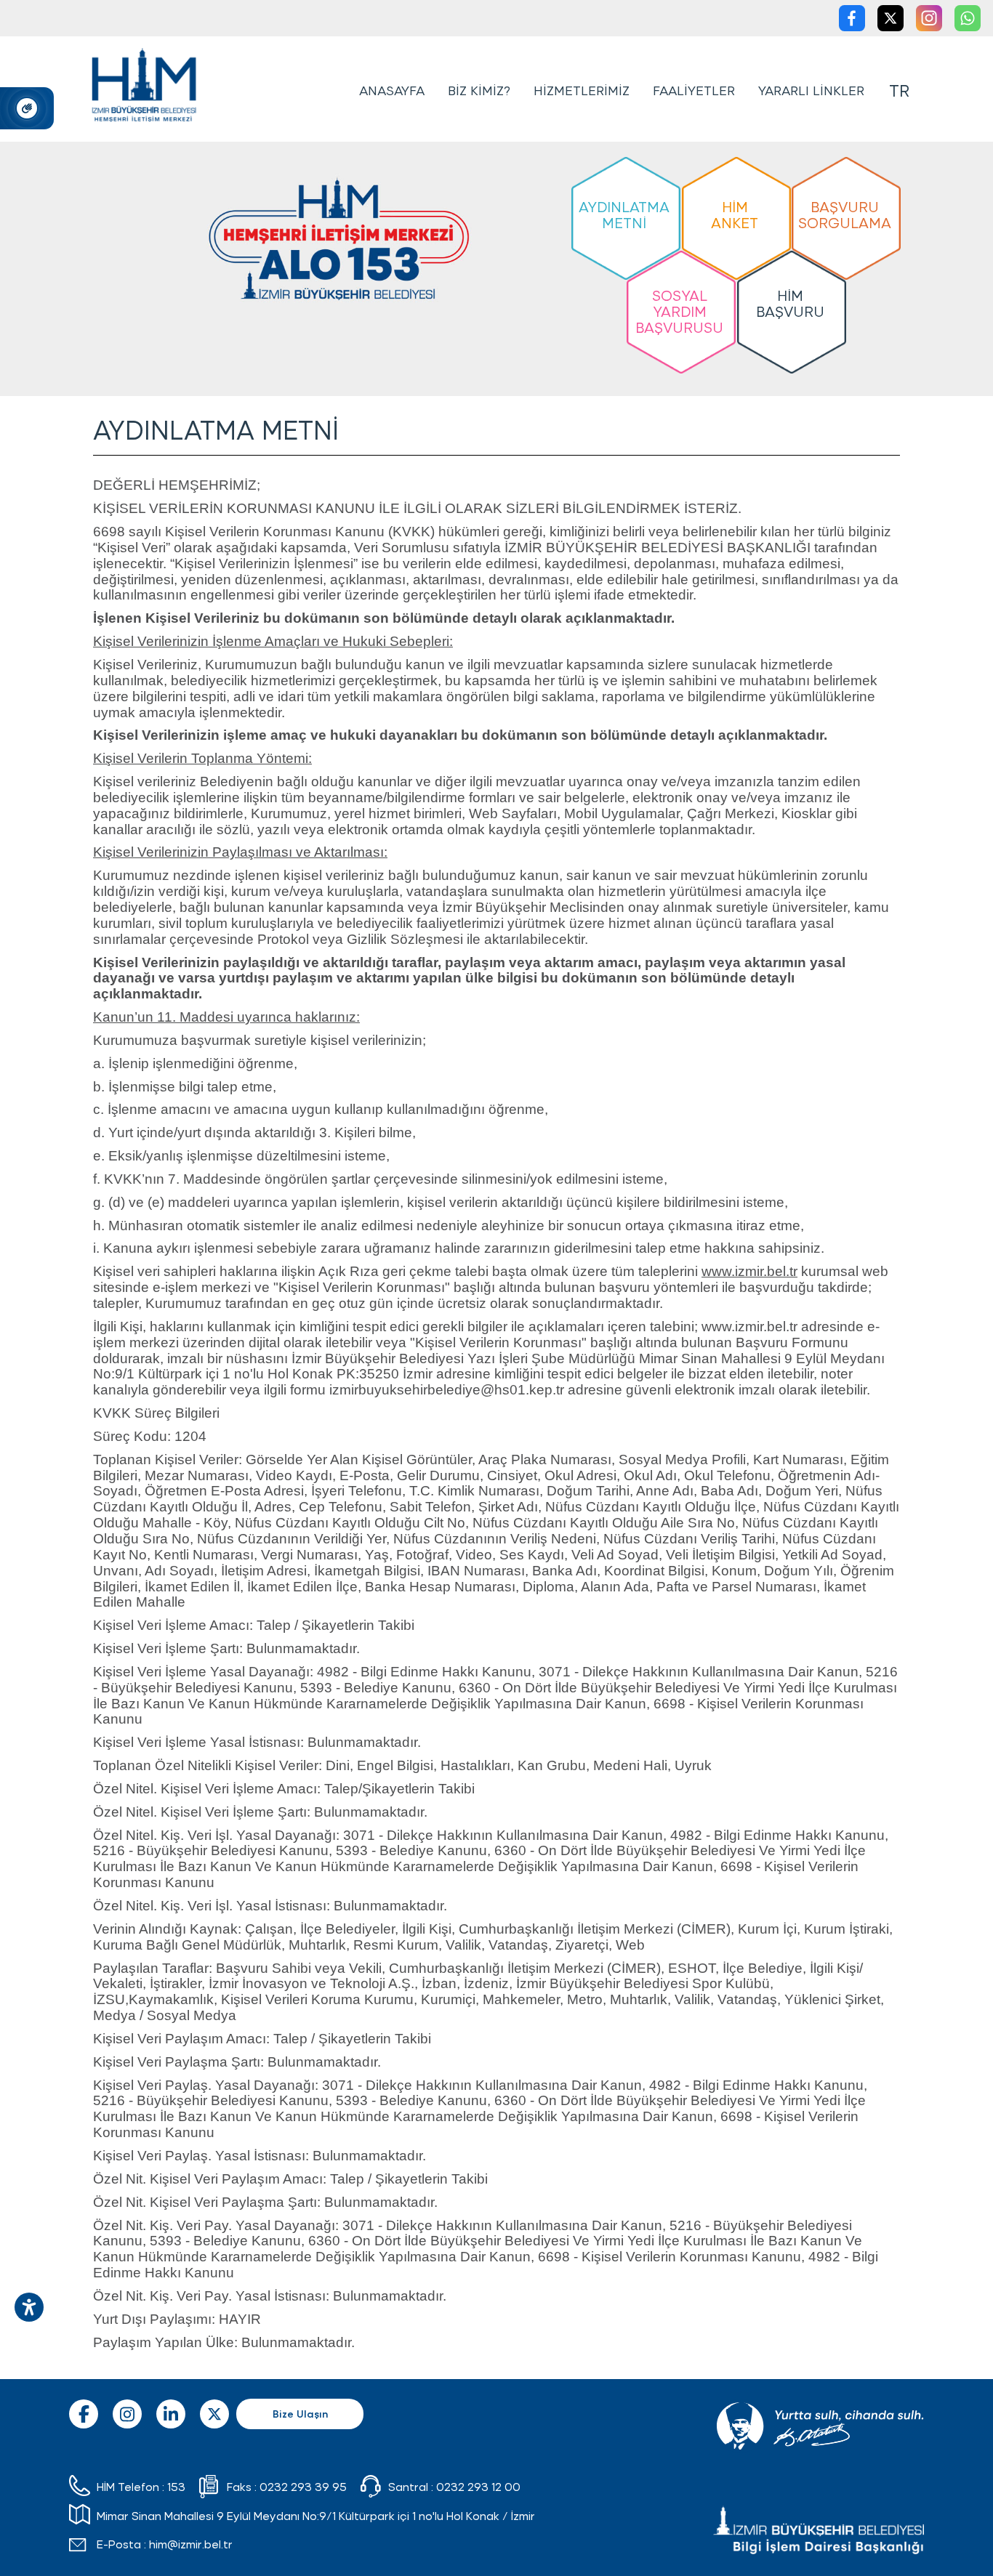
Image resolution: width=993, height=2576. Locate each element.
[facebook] (853, 21)
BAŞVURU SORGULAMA (845, 214)
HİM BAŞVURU (790, 303)
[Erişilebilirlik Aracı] (29, 2307)
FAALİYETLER (694, 90)
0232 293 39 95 (303, 2486)
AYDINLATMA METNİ (624, 214)
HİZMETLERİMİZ (582, 90)
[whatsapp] (968, 21)
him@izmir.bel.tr (191, 2544)
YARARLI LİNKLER (811, 90)
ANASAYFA (392, 90)
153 (176, 2486)
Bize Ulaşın (300, 2414)
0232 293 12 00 (478, 2486)
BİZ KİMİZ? (479, 90)
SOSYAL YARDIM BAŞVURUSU (679, 311)
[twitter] (891, 21)
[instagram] (930, 21)
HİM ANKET (735, 214)
